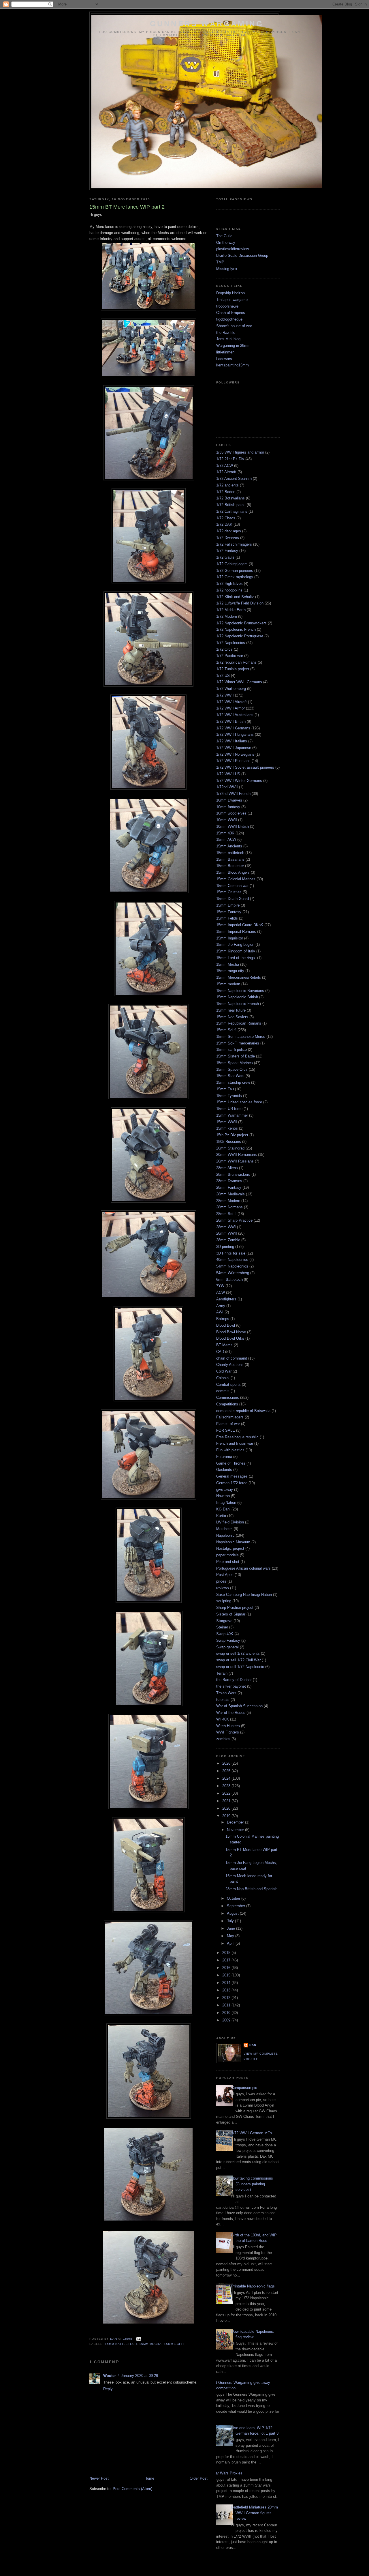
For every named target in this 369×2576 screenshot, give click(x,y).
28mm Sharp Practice (234, 1220)
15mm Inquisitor (230, 938)
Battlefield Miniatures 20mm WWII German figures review (255, 2513)
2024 (227, 1778)
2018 (227, 1953)
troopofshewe (227, 306)
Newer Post (99, 2478)
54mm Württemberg (233, 1273)
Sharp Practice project (235, 1608)
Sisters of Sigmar (231, 1614)
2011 (227, 2005)
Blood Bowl (226, 1325)
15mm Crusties (229, 892)
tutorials (223, 1700)
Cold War (224, 1371)
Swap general (227, 1647)
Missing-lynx (227, 269)
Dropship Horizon (230, 293)
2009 (227, 2020)
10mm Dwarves (229, 800)
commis (223, 1391)
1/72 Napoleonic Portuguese (240, 636)
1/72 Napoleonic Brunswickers (241, 623)
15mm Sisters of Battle (236, 1056)
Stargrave (224, 1621)
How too (223, 1496)
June (231, 1928)
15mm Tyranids (229, 1096)
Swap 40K (225, 1634)
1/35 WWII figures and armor (240, 452)
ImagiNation (226, 1503)
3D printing (225, 1247)
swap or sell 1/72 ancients (238, 1653)
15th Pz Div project (232, 1135)
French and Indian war (235, 1443)
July (231, 1921)
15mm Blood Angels (233, 872)
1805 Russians (229, 1142)
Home (149, 2478)
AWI (220, 1312)
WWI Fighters (228, 1732)
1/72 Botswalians (230, 498)
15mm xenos (227, 1128)
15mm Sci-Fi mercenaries (238, 1043)
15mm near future (231, 1010)
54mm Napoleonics (232, 1266)
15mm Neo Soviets (232, 1017)
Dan (253, 2045)
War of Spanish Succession (239, 1706)
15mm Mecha (150, 2344)
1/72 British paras (231, 505)
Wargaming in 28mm (233, 346)
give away (225, 1490)
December (236, 1822)
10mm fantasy (228, 807)
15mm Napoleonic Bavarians (240, 991)
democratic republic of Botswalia (243, 1411)
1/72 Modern (227, 616)
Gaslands (224, 1470)
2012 (227, 1998)
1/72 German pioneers (235, 571)
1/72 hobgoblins (229, 590)
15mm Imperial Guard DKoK (240, 925)
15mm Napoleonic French (238, 1004)
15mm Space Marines (235, 1063)
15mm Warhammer (232, 1115)
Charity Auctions (230, 1365)
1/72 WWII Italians (232, 741)
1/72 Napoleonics (231, 643)
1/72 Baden (226, 492)
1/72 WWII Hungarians (235, 734)
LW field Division (230, 1522)
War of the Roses (231, 1713)
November (236, 1830)
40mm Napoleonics (232, 1260)
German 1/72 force (232, 1483)
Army (221, 1306)
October (234, 1898)
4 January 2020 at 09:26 (138, 2376)
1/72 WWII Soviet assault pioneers (245, 767)
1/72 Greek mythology (235, 577)
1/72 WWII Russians (233, 761)
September (237, 1906)
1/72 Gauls (225, 557)
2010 (227, 2013)
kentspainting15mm (232, 365)
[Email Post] (139, 2339)
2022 (227, 1793)
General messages (232, 1476)
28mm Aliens (227, 1168)
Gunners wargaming (207, 24)
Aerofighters (226, 1299)
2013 (227, 1990)
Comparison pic (244, 2088)
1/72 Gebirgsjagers (232, 564)
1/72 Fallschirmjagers (234, 544)
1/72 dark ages (229, 531)
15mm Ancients (229, 846)
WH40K (223, 1719)
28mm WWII (227, 1233)
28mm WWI (226, 1227)
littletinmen (225, 352)
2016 (227, 1968)
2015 (227, 1975)
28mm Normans (229, 1207)
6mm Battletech (229, 1279)
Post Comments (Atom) (132, 2489)
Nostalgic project (230, 1548)
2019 (227, 1816)
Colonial (223, 1378)
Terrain (222, 1673)
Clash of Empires (231, 313)
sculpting (224, 1601)
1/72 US (223, 676)
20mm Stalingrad (230, 1148)
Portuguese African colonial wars (243, 1568)
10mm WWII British (232, 826)
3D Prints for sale (231, 1253)
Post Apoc (225, 1575)
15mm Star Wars (230, 1076)
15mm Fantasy (229, 912)
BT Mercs (224, 1345)
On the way (226, 243)
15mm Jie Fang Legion (235, 945)
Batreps (223, 1319)
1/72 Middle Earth (231, 610)
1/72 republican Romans (236, 662)
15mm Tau (225, 1089)
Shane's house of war (234, 326)
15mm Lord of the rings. (236, 958)
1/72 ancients (227, 485)
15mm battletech (121, 2344)
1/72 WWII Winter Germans (239, 781)
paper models (227, 1555)
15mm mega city (230, 971)
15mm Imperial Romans (236, 932)
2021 (227, 1801)
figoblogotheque (229, 319)
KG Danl (223, 1509)
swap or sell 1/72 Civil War (238, 1660)
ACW (221, 1292)
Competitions (227, 1404)
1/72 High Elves (229, 584)
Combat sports (228, 1385)
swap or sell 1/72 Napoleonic (240, 1667)
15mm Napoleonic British (237, 997)
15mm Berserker (230, 866)
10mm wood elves (231, 813)
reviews (223, 1588)
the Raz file (226, 333)
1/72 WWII (225, 695)
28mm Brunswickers (233, 1174)
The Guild (224, 236)
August (233, 1913)
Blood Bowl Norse (231, 1332)
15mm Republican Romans (239, 1023)
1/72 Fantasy (227, 551)
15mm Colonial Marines (236, 879)
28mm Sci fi (226, 1214)
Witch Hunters (228, 1726)
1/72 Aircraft (226, 472)
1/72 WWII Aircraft (231, 702)
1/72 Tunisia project (233, 669)
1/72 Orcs (224, 649)
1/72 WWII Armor (230, 708)
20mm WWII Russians (235, 1161)
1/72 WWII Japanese (234, 748)
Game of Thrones (231, 1463)
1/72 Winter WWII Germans (239, 682)
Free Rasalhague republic (237, 1437)
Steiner (222, 1627)
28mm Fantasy (229, 1187)
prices (221, 1581)
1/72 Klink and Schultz (235, 597)
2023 (227, 1786)
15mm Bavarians (230, 859)
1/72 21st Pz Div (230, 459)
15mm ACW (226, 839)
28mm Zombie (228, 1240)
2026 (227, 1763)
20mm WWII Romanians (237, 1155)
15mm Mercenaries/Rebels (239, 977)
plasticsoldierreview (232, 249)
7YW (220, 1286)
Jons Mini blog (228, 339)
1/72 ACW (225, 466)
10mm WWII (227, 820)
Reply (108, 2389)
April (231, 1943)
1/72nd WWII (227, 787)
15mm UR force (229, 1109)
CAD (220, 1352)
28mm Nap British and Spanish (251, 1889)
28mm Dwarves (229, 1181)
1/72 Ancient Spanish (234, 479)
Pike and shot (228, 1562)
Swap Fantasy (228, 1640)
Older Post (199, 2478)
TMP (220, 262)
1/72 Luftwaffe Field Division (240, 603)
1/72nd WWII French (233, 794)
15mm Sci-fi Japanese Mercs (241, 1037)
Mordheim (224, 1529)
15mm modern (228, 984)
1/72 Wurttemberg (231, 689)
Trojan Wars (226, 1693)
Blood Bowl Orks (230, 1338)
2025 (227, 1771)
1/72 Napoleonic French (236, 629)
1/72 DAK (224, 524)
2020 (227, 1808)
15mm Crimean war (232, 886)
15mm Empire (228, 905)
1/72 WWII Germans (233, 728)
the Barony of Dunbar (234, 1680)
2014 (227, 1983)
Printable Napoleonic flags (253, 2286)
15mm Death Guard (232, 899)
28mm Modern (228, 1201)
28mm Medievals (230, 1194)
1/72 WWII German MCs (252, 2133)
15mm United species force (239, 1102)
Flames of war (228, 1424)
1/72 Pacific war (230, 656)
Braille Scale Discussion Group (242, 255)
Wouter (110, 2376)
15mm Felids (227, 918)
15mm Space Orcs (232, 1069)
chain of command (232, 1358)
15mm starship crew (233, 1082)
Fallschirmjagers (230, 1417)
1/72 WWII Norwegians (235, 754)
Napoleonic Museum (233, 1542)
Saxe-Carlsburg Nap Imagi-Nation (244, 1595)
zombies (223, 1739)
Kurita (221, 1516)
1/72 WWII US (228, 774)
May (231, 1936)
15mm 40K (225, 833)
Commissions (228, 1397)
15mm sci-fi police (231, 1050)
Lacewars (224, 359)
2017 (227, 1960)
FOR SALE (226, 1430)
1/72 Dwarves (228, 538)
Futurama (224, 1457)
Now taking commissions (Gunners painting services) (252, 2184)
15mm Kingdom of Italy (236, 951)
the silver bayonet (231, 1686)
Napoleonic (225, 1535)
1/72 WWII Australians (235, 715)
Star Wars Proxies (227, 2473)
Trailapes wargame (232, 300)
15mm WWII (227, 1122)
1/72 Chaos (226, 518)
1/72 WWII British (231, 721)
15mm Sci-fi (174, 2344)
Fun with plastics (230, 1450)
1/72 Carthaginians (232, 511)
